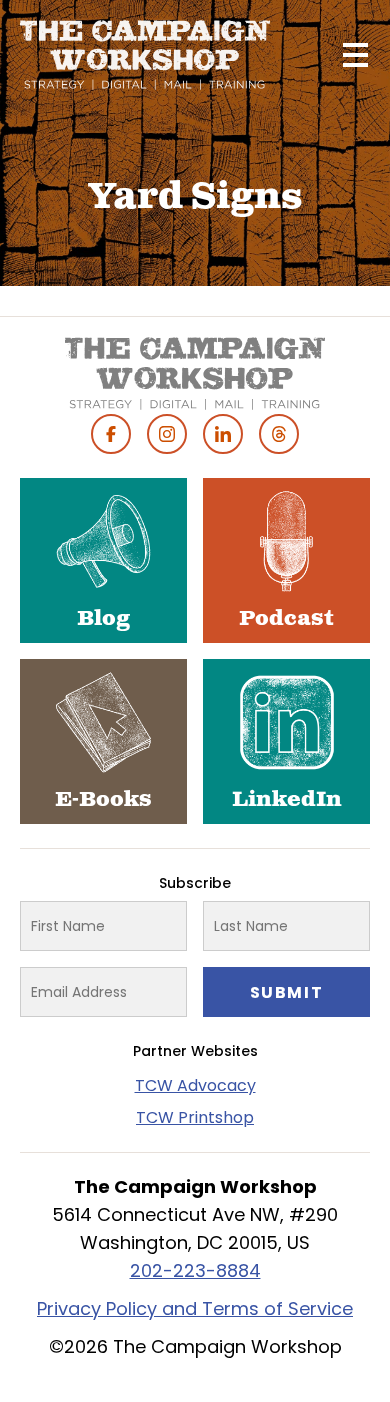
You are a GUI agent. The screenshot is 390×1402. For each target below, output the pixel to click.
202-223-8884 (195, 1270)
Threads (279, 434)
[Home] (145, 55)
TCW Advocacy (195, 1085)
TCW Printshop (195, 1117)
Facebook (111, 434)
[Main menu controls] (355, 55)
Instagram (167, 434)
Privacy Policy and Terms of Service (195, 1308)
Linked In (223, 434)
